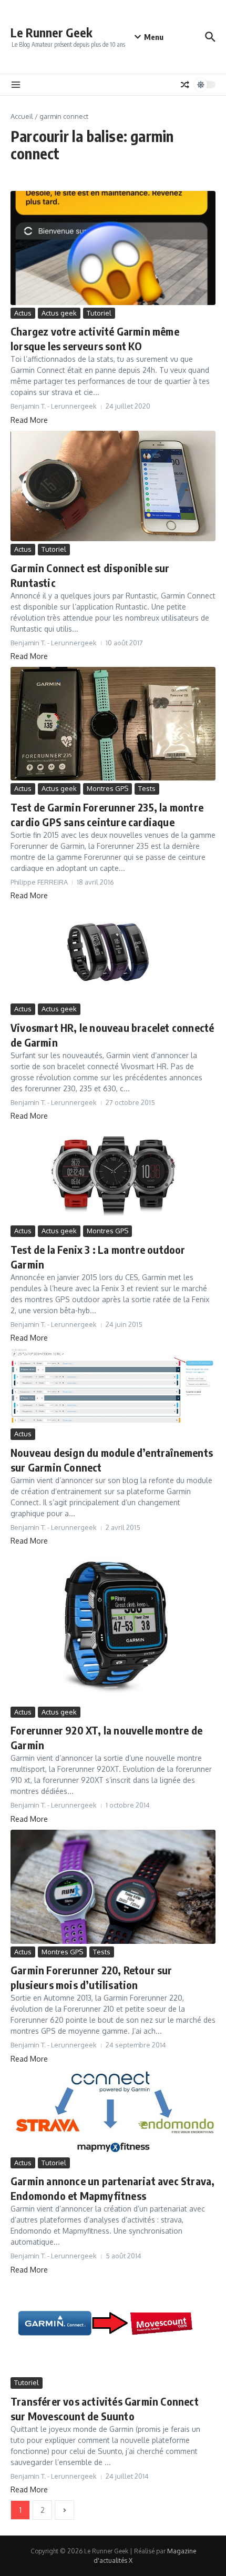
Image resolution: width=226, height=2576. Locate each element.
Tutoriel (99, 313)
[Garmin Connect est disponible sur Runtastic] (113, 486)
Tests (147, 788)
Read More (29, 420)
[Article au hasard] (185, 85)
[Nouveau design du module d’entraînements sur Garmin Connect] (113, 1387)
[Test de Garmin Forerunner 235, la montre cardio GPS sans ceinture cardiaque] (113, 724)
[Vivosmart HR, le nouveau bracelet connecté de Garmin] (113, 954)
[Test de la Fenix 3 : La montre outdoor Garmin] (113, 1175)
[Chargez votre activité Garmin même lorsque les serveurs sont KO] (113, 248)
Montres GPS (107, 788)
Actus (23, 313)
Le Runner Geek (52, 32)
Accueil (22, 116)
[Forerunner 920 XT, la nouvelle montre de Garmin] (113, 1627)
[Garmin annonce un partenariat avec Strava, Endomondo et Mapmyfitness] (113, 2112)
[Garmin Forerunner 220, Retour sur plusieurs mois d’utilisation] (113, 1887)
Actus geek (59, 313)
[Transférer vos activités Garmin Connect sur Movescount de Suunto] (113, 2328)
